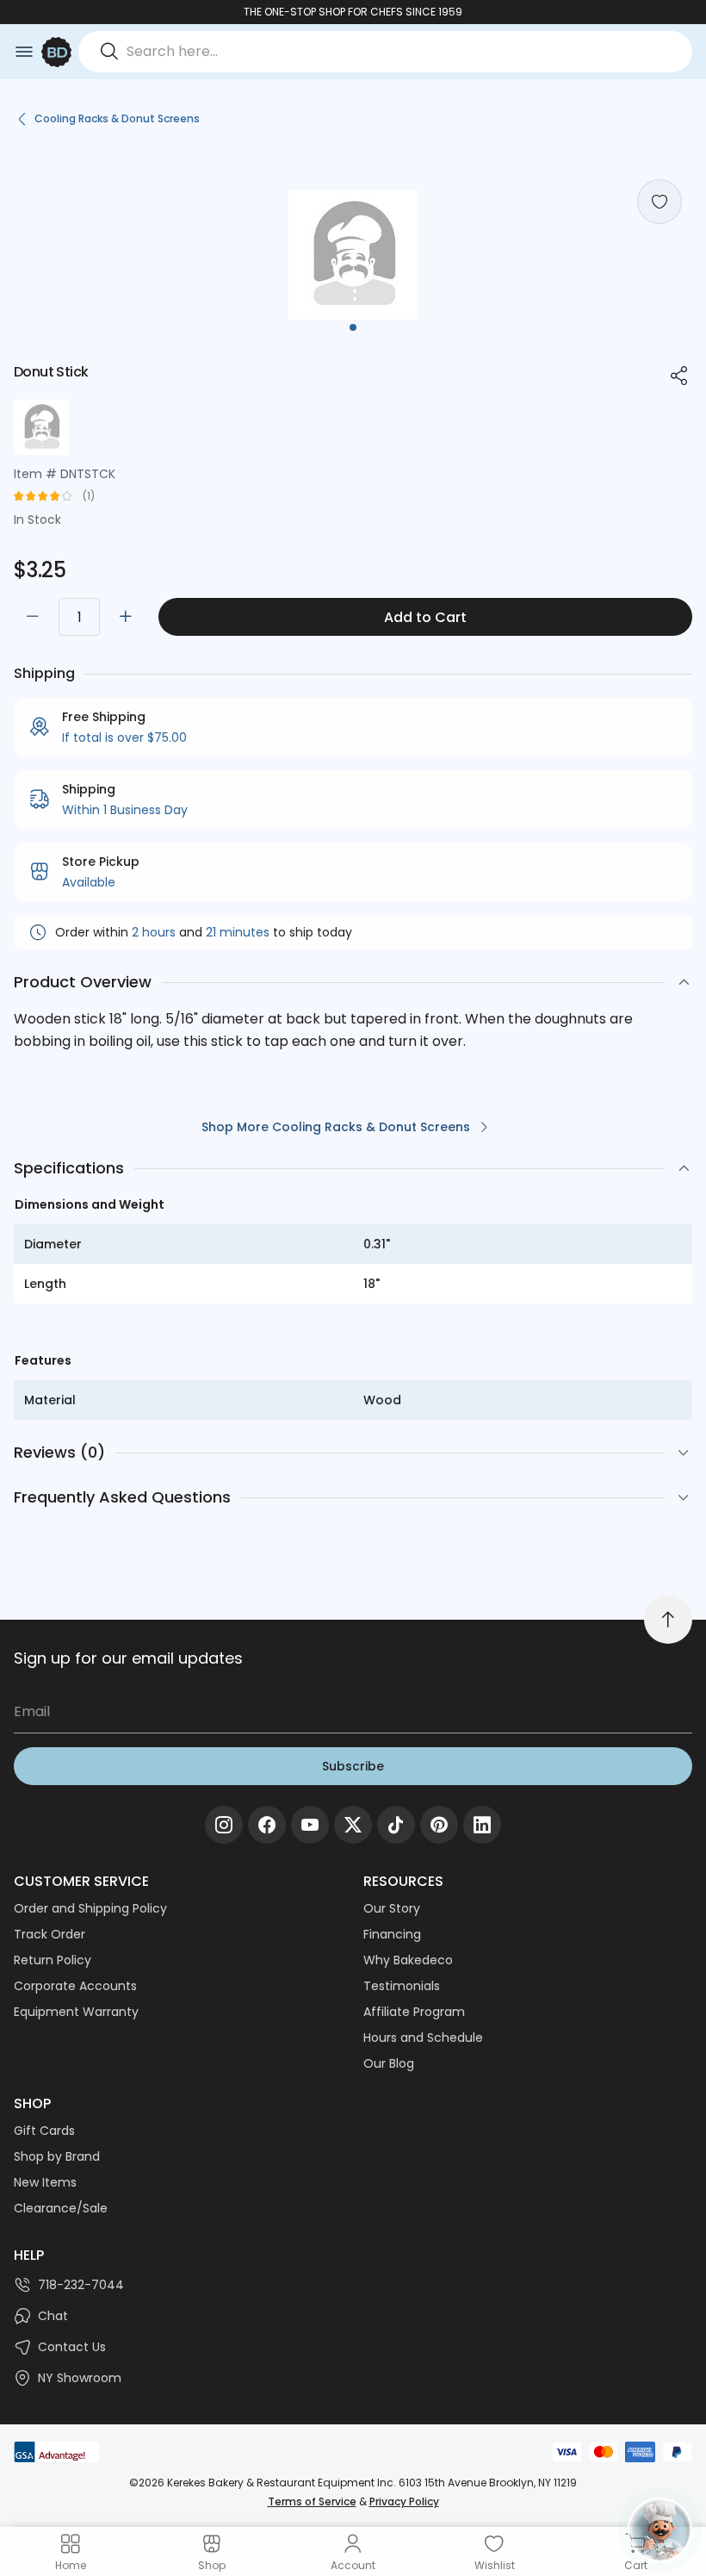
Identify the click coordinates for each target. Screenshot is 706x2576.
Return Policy (53, 1960)
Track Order (50, 1934)
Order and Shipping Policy (90, 1908)
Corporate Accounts (75, 1986)
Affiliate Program (414, 2012)
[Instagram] (224, 1825)
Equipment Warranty (76, 2012)
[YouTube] (310, 1825)
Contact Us (72, 2347)
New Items (45, 2182)
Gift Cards (44, 2131)
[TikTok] (396, 1825)
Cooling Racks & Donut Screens (117, 118)
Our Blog (389, 2063)
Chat (53, 2316)
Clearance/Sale (61, 2208)
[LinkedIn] (482, 1825)
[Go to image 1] (353, 327)
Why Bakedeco (408, 1960)
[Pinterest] (439, 1825)
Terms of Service (312, 2501)
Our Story (392, 1908)
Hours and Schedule (423, 2038)
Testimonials (402, 1986)
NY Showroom (80, 2378)
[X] (353, 1825)
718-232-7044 (81, 2285)
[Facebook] (267, 1825)
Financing (392, 1934)
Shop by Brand (57, 2156)
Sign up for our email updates (128, 1658)
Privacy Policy (404, 2501)
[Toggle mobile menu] (24, 52)
